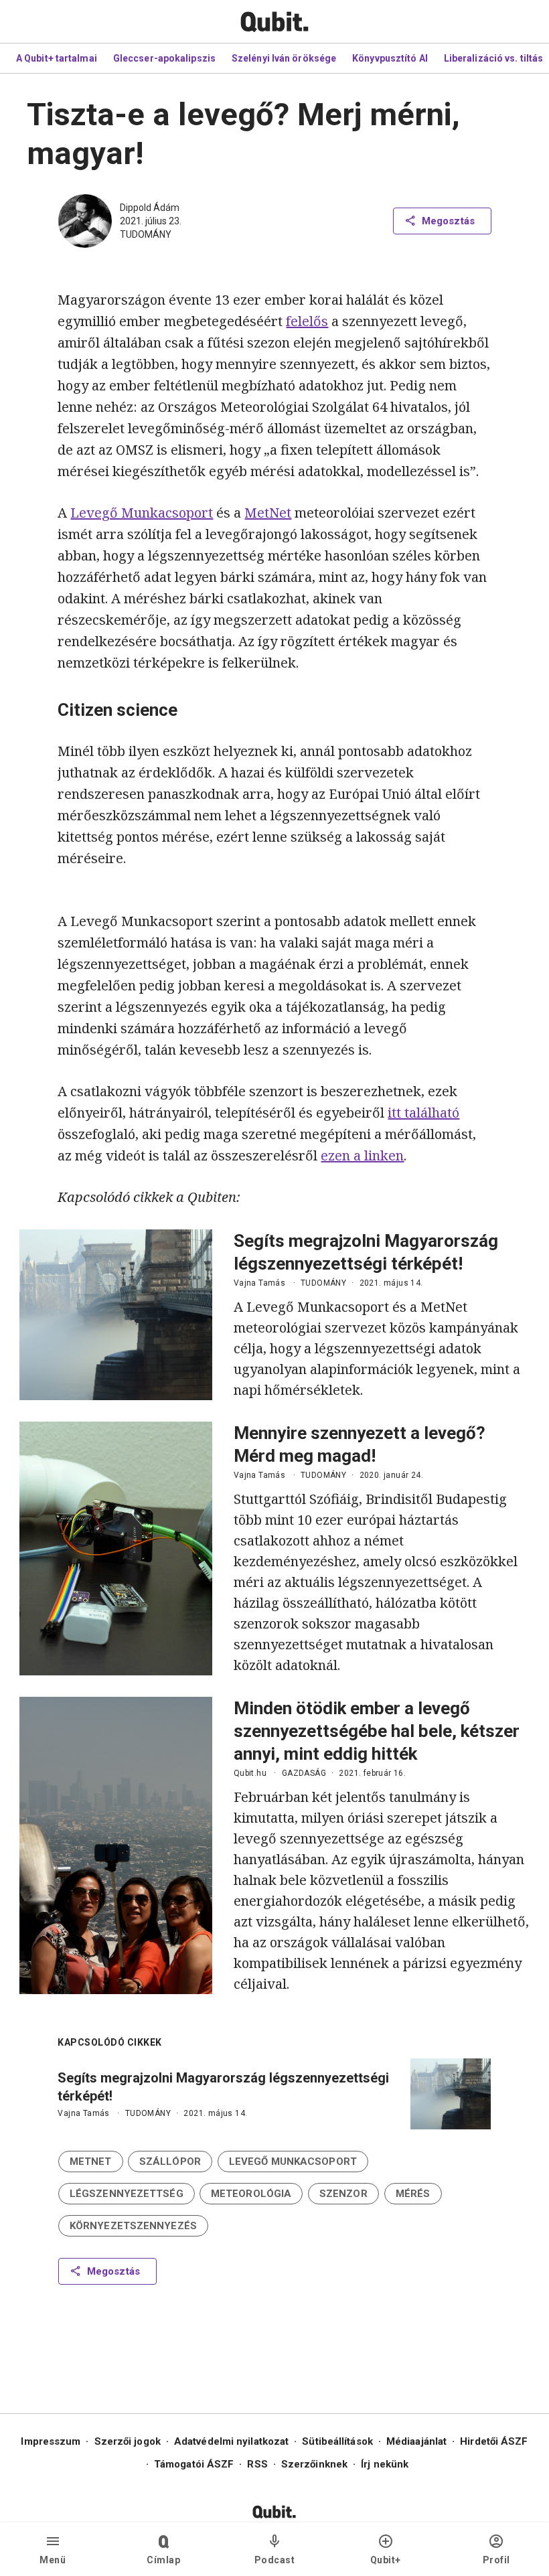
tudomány (146, 234)
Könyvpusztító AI (390, 58)
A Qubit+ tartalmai (57, 58)
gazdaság (304, 1773)
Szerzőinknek (314, 2464)
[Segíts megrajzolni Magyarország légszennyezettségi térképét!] (116, 1315)
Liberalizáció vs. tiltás (493, 58)
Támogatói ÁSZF (194, 2464)
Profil (496, 2560)
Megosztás (448, 221)
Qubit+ (386, 2560)
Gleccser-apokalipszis (164, 58)
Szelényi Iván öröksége (284, 58)
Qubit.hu (250, 1773)
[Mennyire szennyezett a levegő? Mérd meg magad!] (116, 1548)
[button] (91, 2162)
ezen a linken (362, 1155)
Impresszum (51, 2441)
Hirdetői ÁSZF (494, 2441)
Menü (53, 2560)
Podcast (275, 2560)
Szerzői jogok (128, 2441)
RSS (257, 2464)
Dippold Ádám (150, 208)
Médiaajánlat (416, 2441)
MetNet (268, 513)
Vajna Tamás (259, 1283)
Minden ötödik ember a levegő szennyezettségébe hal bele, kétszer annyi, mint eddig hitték (377, 1731)
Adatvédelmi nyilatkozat (231, 2441)
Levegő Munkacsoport (142, 513)
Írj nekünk (385, 2464)
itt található (423, 1113)
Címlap (163, 2560)
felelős (307, 321)
